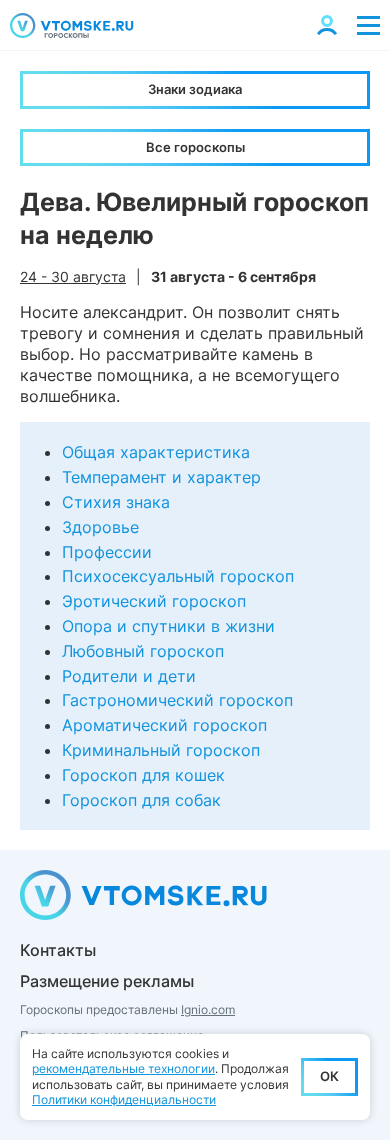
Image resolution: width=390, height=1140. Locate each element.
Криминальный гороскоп (161, 750)
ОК (329, 1076)
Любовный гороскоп (143, 651)
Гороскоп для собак (141, 800)
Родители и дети (129, 676)
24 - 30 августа (73, 276)
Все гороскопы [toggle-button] (195, 147)
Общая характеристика (156, 452)
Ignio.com (208, 1009)
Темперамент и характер (161, 477)
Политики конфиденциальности (124, 1099)
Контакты (58, 950)
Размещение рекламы (107, 981)
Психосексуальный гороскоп (178, 576)
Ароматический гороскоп (164, 725)
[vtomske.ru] (72, 25)
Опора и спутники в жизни (168, 626)
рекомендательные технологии (123, 1068)
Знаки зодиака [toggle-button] (195, 89)
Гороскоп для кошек (143, 775)
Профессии (107, 552)
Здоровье (100, 527)
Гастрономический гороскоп (177, 700)
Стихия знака (116, 502)
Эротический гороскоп (154, 601)
